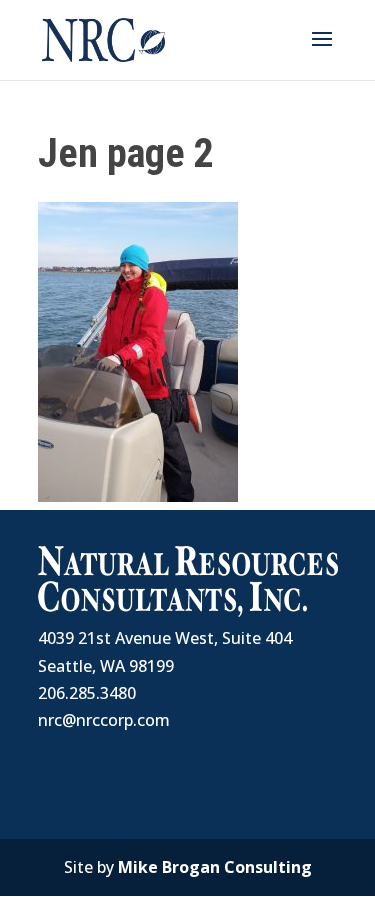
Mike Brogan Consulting (215, 867)
